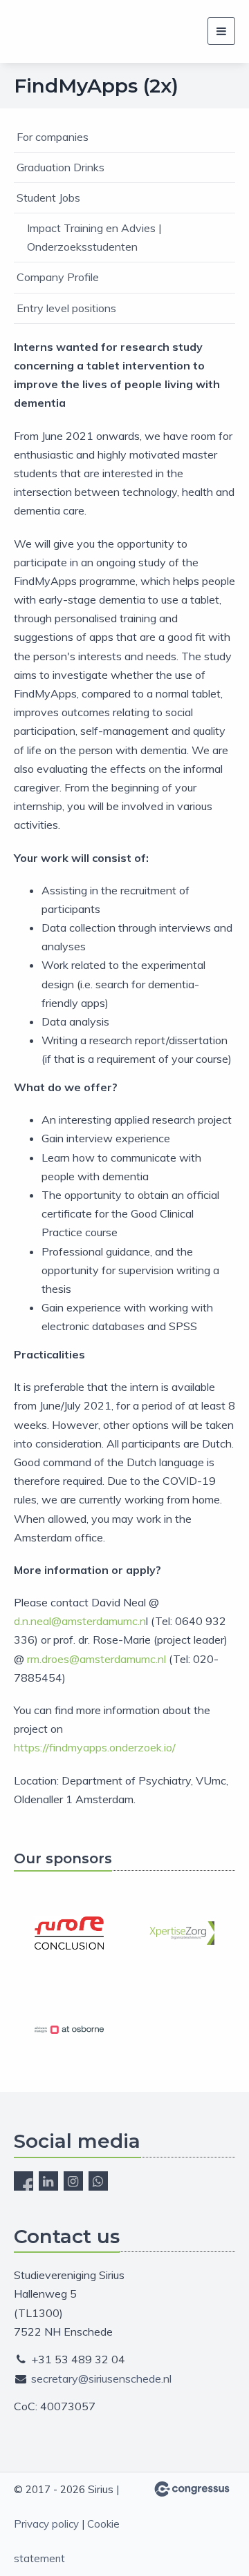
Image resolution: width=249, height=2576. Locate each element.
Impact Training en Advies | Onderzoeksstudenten (94, 237)
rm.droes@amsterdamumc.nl (96, 1659)
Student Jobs (48, 198)
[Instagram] (73, 2181)
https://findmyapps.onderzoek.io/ (95, 1747)
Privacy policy (46, 2524)
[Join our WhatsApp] (98, 2181)
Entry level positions (66, 308)
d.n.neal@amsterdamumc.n (80, 1621)
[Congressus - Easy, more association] (192, 2489)
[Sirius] (31, 31)
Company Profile (58, 277)
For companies (53, 137)
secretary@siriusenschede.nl (101, 2378)
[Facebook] (24, 2181)
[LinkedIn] (48, 2181)
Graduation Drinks (61, 167)
